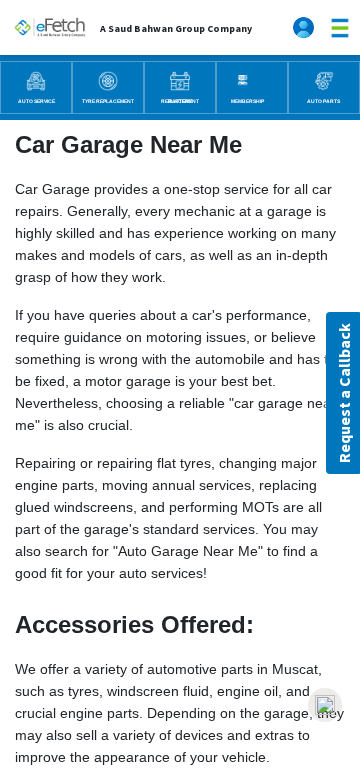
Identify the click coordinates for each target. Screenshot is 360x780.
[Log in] (305, 27)
